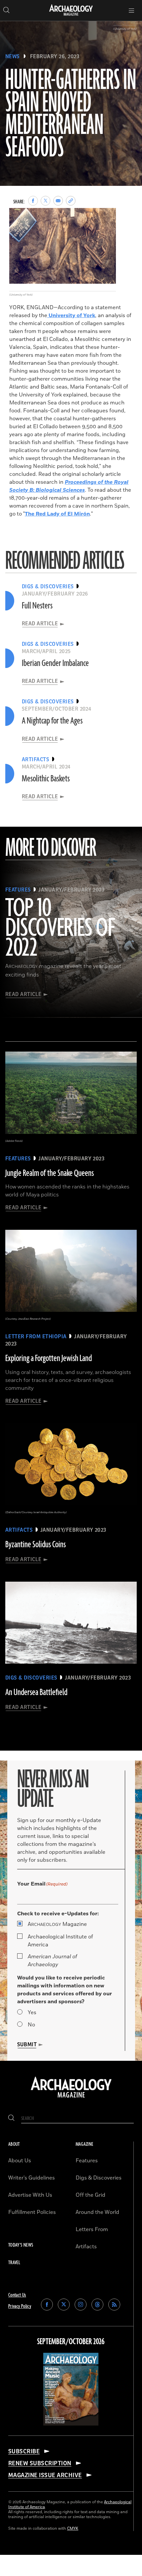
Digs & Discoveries (99, 2178)
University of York (71, 315)
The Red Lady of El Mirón (57, 514)
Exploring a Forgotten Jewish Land (49, 1358)
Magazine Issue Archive (45, 2475)
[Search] (11, 2119)
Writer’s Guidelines (32, 2178)
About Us (20, 2161)
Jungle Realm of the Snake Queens (50, 1173)
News (13, 57)
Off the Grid (90, 2195)
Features (87, 2161)
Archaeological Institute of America (60, 1941)
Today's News (21, 2245)
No (31, 2025)
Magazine (57, 1924)
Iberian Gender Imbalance (55, 663)
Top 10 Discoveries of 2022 (60, 929)
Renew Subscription (40, 2463)
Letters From (92, 2229)
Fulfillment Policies (32, 2212)
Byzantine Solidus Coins (35, 1545)
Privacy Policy (20, 2306)
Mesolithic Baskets (46, 779)
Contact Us (17, 2295)
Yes (32, 2013)
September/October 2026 (71, 2342)
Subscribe (24, 2451)
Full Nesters (37, 606)
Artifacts (86, 2247)
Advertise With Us (30, 2195)
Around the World (97, 2212)
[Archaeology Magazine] (71, 2098)
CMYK (73, 2529)
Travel (14, 2263)
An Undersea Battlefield (36, 1692)
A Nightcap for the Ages (52, 721)
